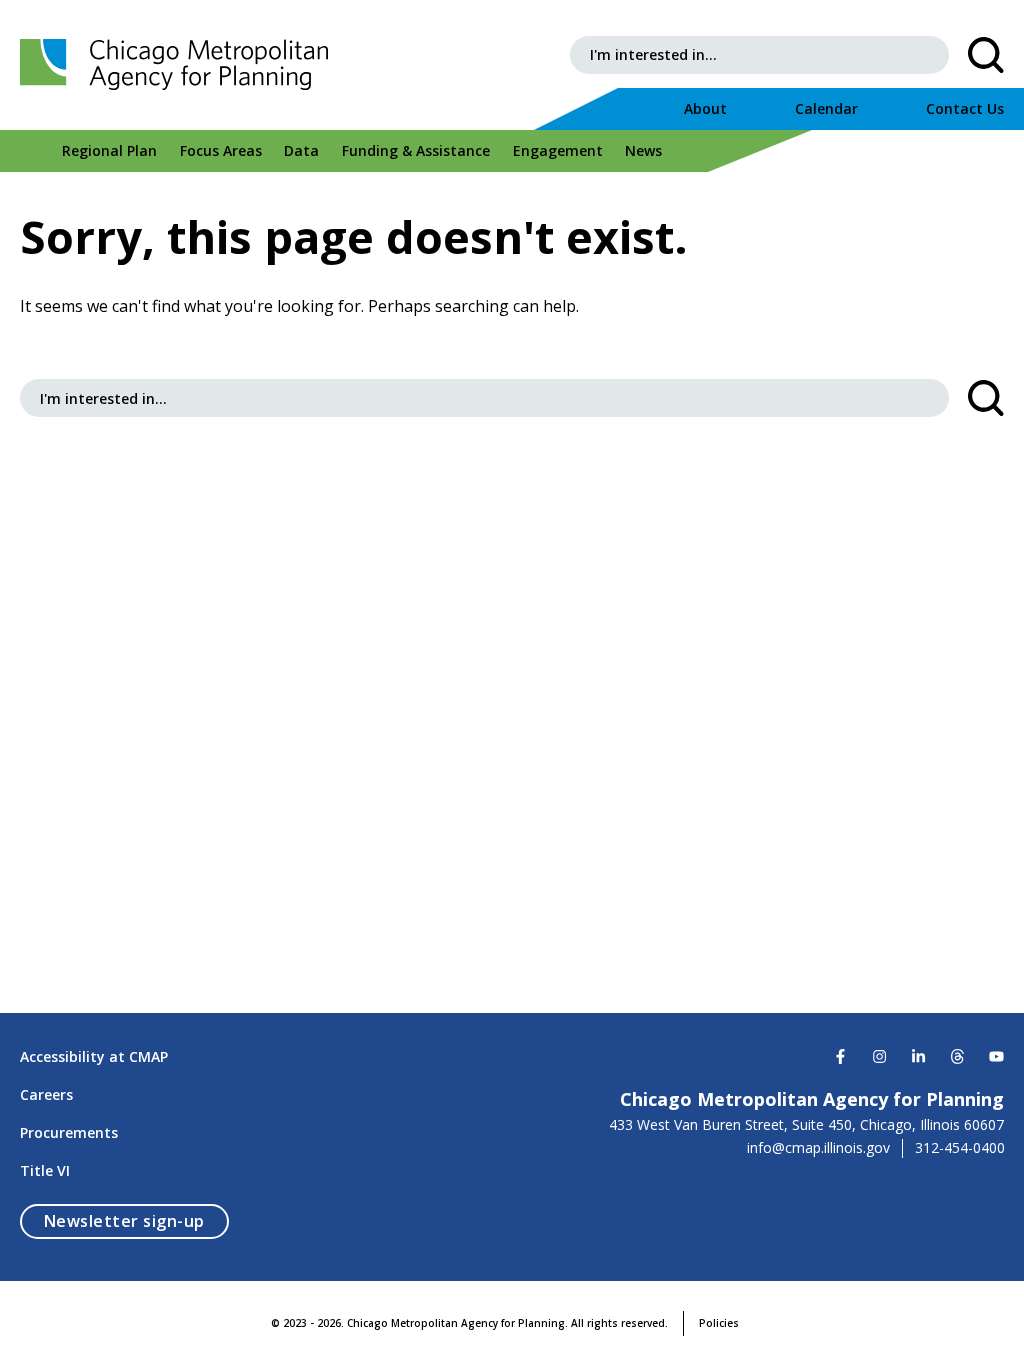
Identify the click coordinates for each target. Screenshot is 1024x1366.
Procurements (69, 1132)
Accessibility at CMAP (94, 1056)
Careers (46, 1094)
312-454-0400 (960, 1148)
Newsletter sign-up (136, 1220)
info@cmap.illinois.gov (818, 1148)
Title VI (45, 1170)
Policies (719, 1323)
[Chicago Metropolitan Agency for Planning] (180, 65)
